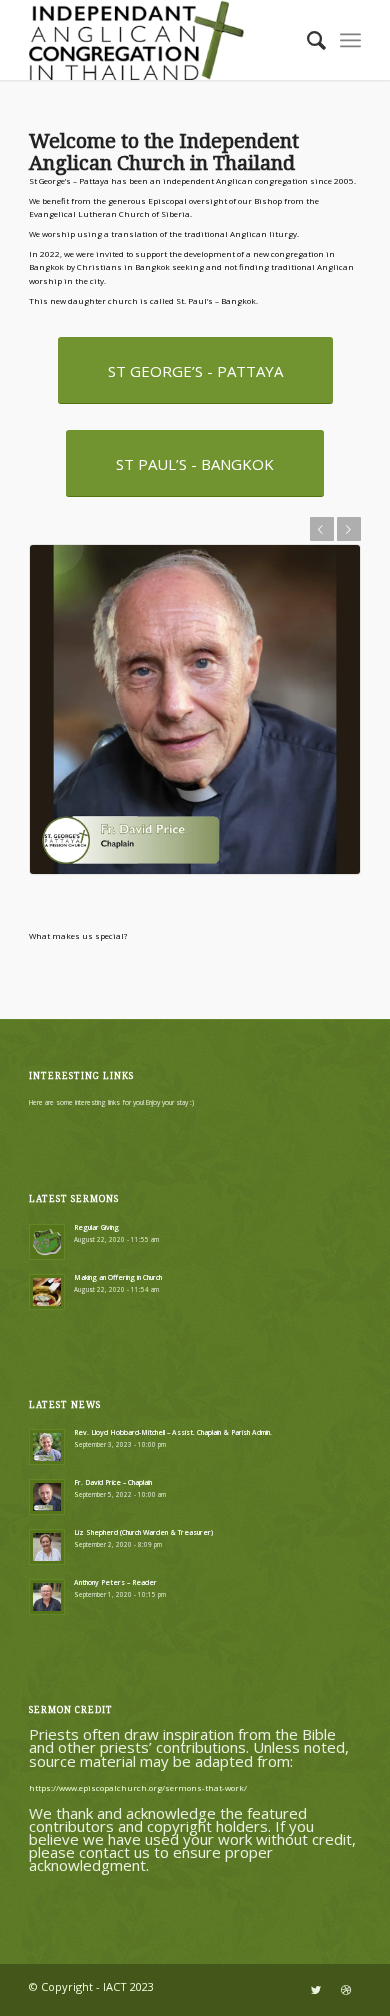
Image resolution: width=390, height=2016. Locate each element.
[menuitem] (306, 40)
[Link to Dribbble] (346, 1990)
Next (349, 529)
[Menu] (350, 40)
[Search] (306, 40)
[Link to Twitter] (316, 1990)
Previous (322, 529)
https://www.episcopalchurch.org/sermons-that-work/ (138, 1787)
